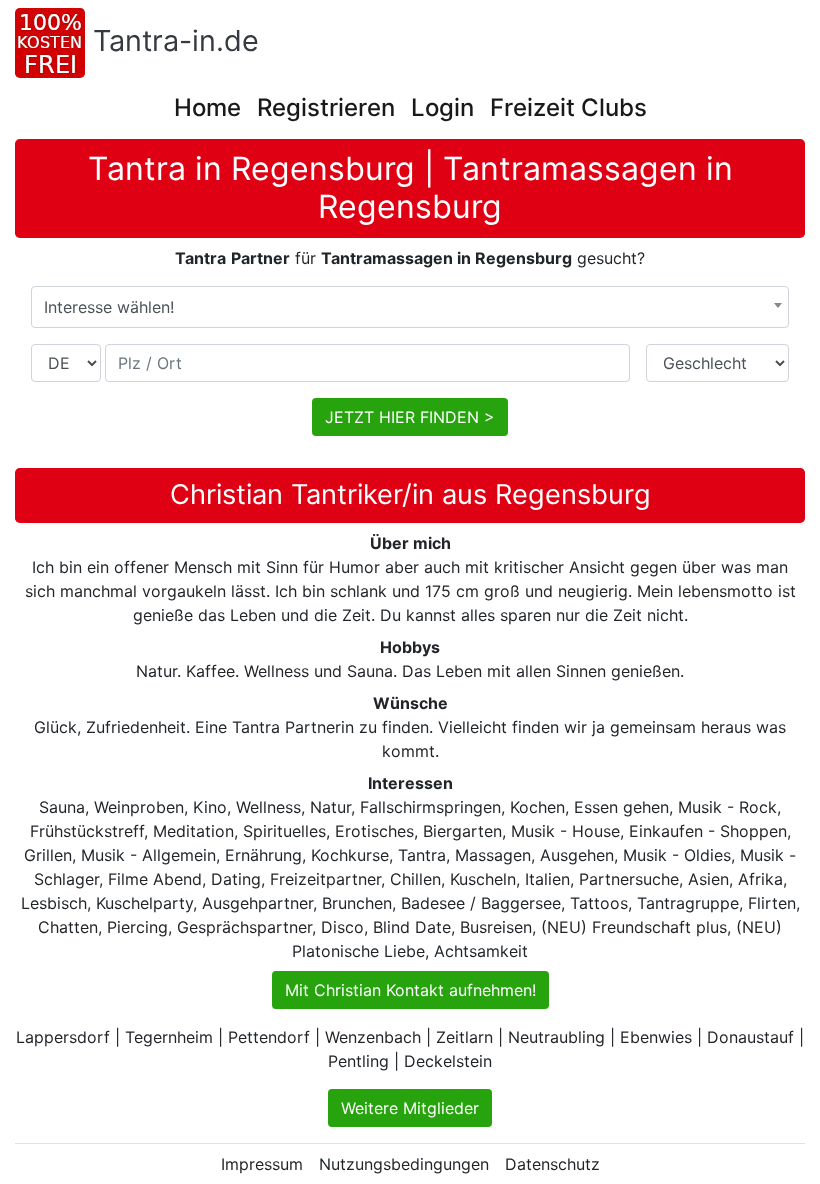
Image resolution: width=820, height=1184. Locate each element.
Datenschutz (552, 1164)
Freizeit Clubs (568, 107)
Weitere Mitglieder (410, 1108)
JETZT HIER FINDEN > (410, 417)
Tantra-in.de (176, 40)
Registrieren (326, 107)
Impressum (262, 1164)
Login (442, 107)
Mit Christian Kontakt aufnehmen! (410, 990)
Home (207, 107)
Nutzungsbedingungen (404, 1164)
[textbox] (410, 307)
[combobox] (410, 307)
